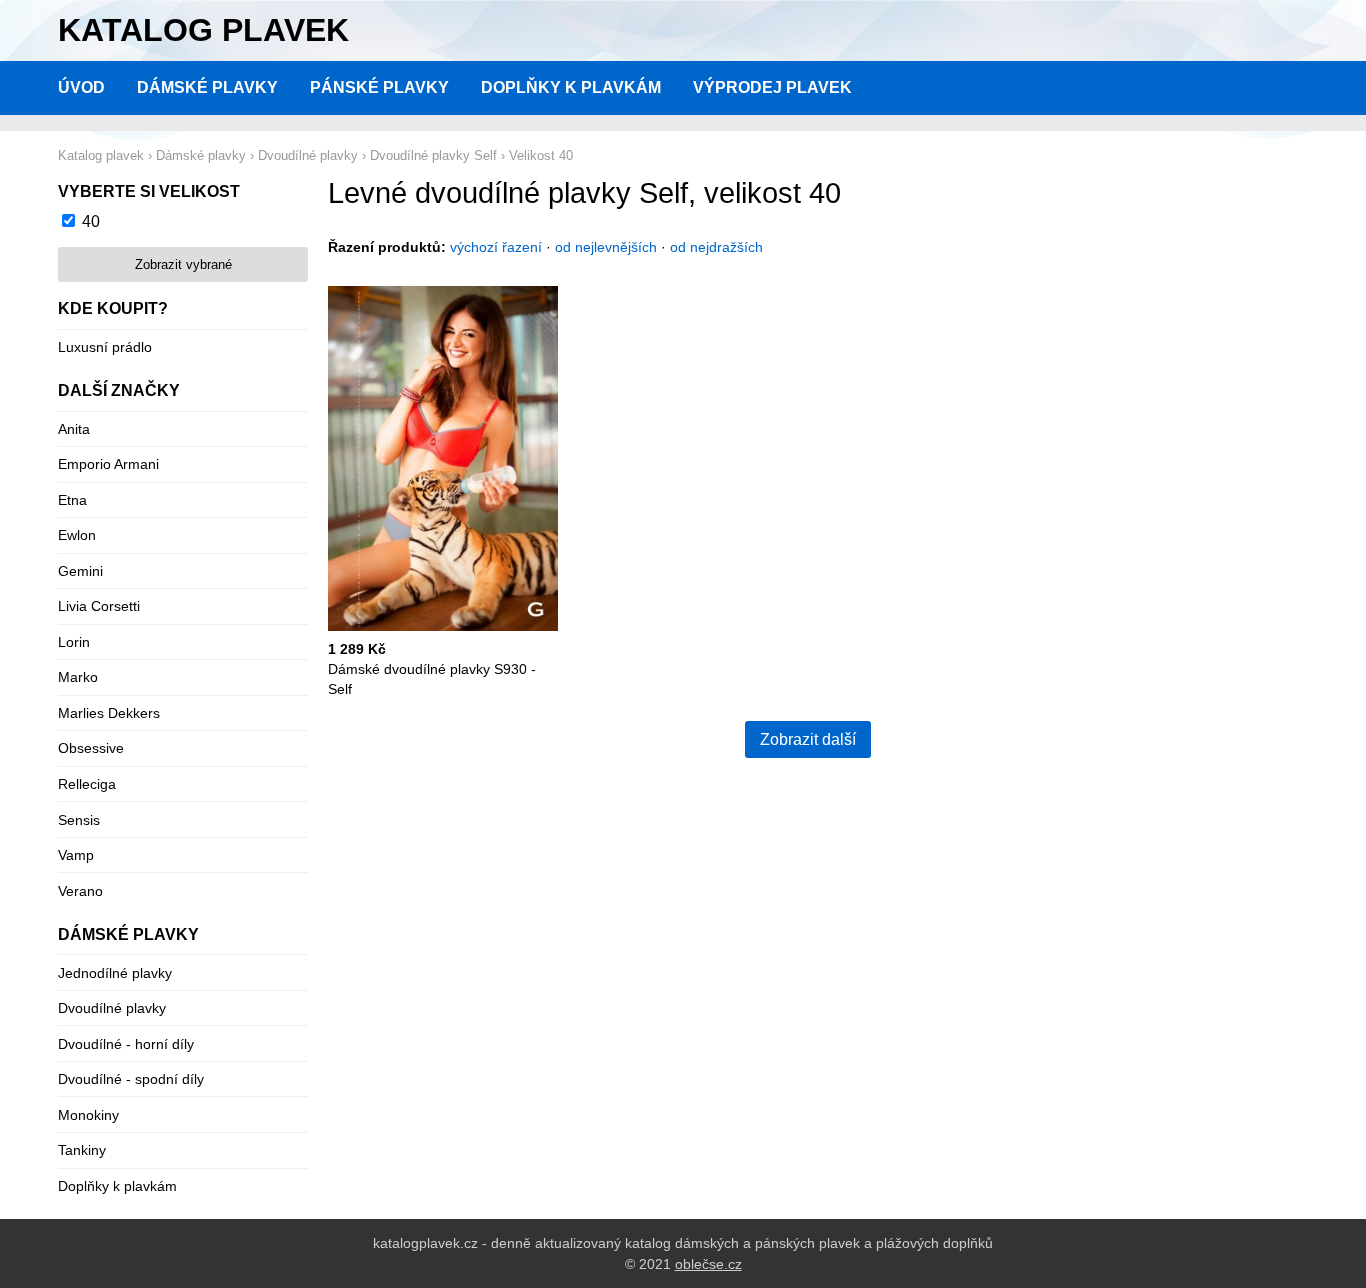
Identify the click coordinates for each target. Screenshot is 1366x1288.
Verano (80, 891)
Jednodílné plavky (115, 973)
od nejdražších (716, 247)
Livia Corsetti (99, 606)
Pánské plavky (379, 87)
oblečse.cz (708, 1264)
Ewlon (77, 535)
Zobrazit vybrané (183, 264)
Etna (72, 500)
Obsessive (91, 748)
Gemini (80, 571)
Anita (74, 429)
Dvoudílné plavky (112, 1008)
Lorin (74, 642)
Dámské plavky (207, 87)
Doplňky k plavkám (571, 87)
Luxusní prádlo (105, 347)
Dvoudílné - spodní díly (131, 1079)
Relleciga (87, 784)
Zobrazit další (808, 739)
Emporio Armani (108, 464)
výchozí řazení (496, 247)
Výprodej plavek (772, 87)
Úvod (81, 87)
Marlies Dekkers (109, 713)
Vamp (76, 855)
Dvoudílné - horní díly (126, 1044)
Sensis (79, 820)
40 (91, 221)
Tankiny (82, 1150)
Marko (78, 677)
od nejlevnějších (606, 247)
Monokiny (88, 1115)
